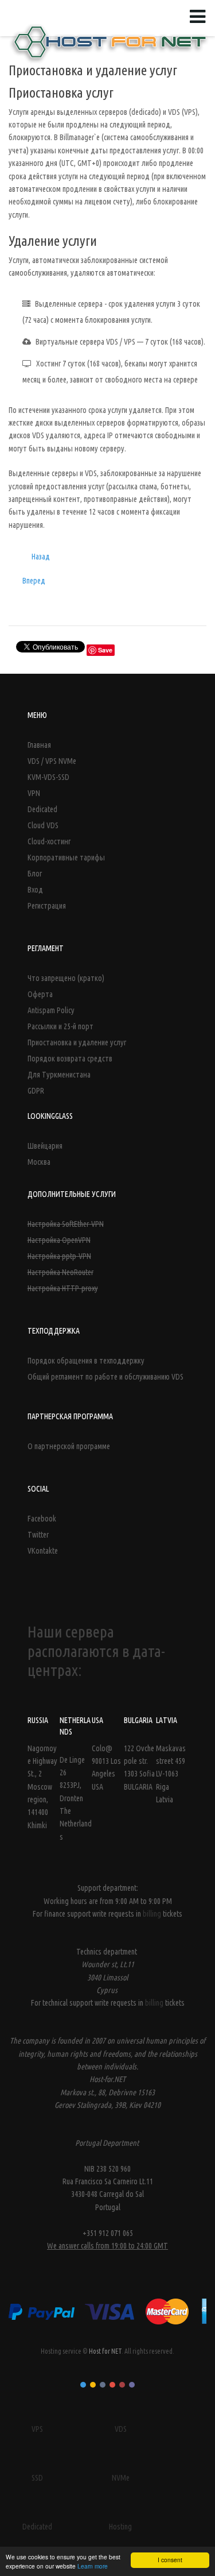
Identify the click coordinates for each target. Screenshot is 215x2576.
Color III (103, 2385)
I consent (170, 2560)
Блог (35, 874)
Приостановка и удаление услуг (77, 1042)
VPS (37, 2429)
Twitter (38, 1535)
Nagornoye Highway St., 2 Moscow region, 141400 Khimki (42, 1787)
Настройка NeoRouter (60, 1272)
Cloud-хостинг (49, 841)
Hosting (120, 2527)
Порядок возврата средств (70, 1059)
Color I (83, 2385)
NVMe (121, 2478)
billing (153, 1914)
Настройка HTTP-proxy (63, 1288)
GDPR (36, 1091)
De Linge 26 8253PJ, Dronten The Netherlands (76, 1798)
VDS (121, 2429)
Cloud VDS (43, 825)
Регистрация (47, 906)
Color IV (112, 2385)
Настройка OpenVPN (59, 1240)
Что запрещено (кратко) (66, 978)
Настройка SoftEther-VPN (66, 1224)
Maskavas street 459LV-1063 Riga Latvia (171, 1774)
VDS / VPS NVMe (52, 761)
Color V (122, 2385)
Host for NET (105, 2351)
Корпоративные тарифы (66, 858)
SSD (37, 2478)
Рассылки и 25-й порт (60, 1026)
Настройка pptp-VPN (59, 1256)
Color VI (132, 2385)
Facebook (42, 1519)
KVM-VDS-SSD (48, 777)
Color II (93, 2385)
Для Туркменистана (59, 1075)
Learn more (93, 2566)
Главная (39, 745)
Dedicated (42, 809)
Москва (39, 1162)
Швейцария (45, 1146)
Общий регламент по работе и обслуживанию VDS (105, 1377)
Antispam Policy (51, 1010)
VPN (34, 793)
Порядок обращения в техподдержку (86, 1361)
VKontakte (43, 1551)
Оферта (40, 994)
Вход (35, 890)
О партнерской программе (69, 1446)
